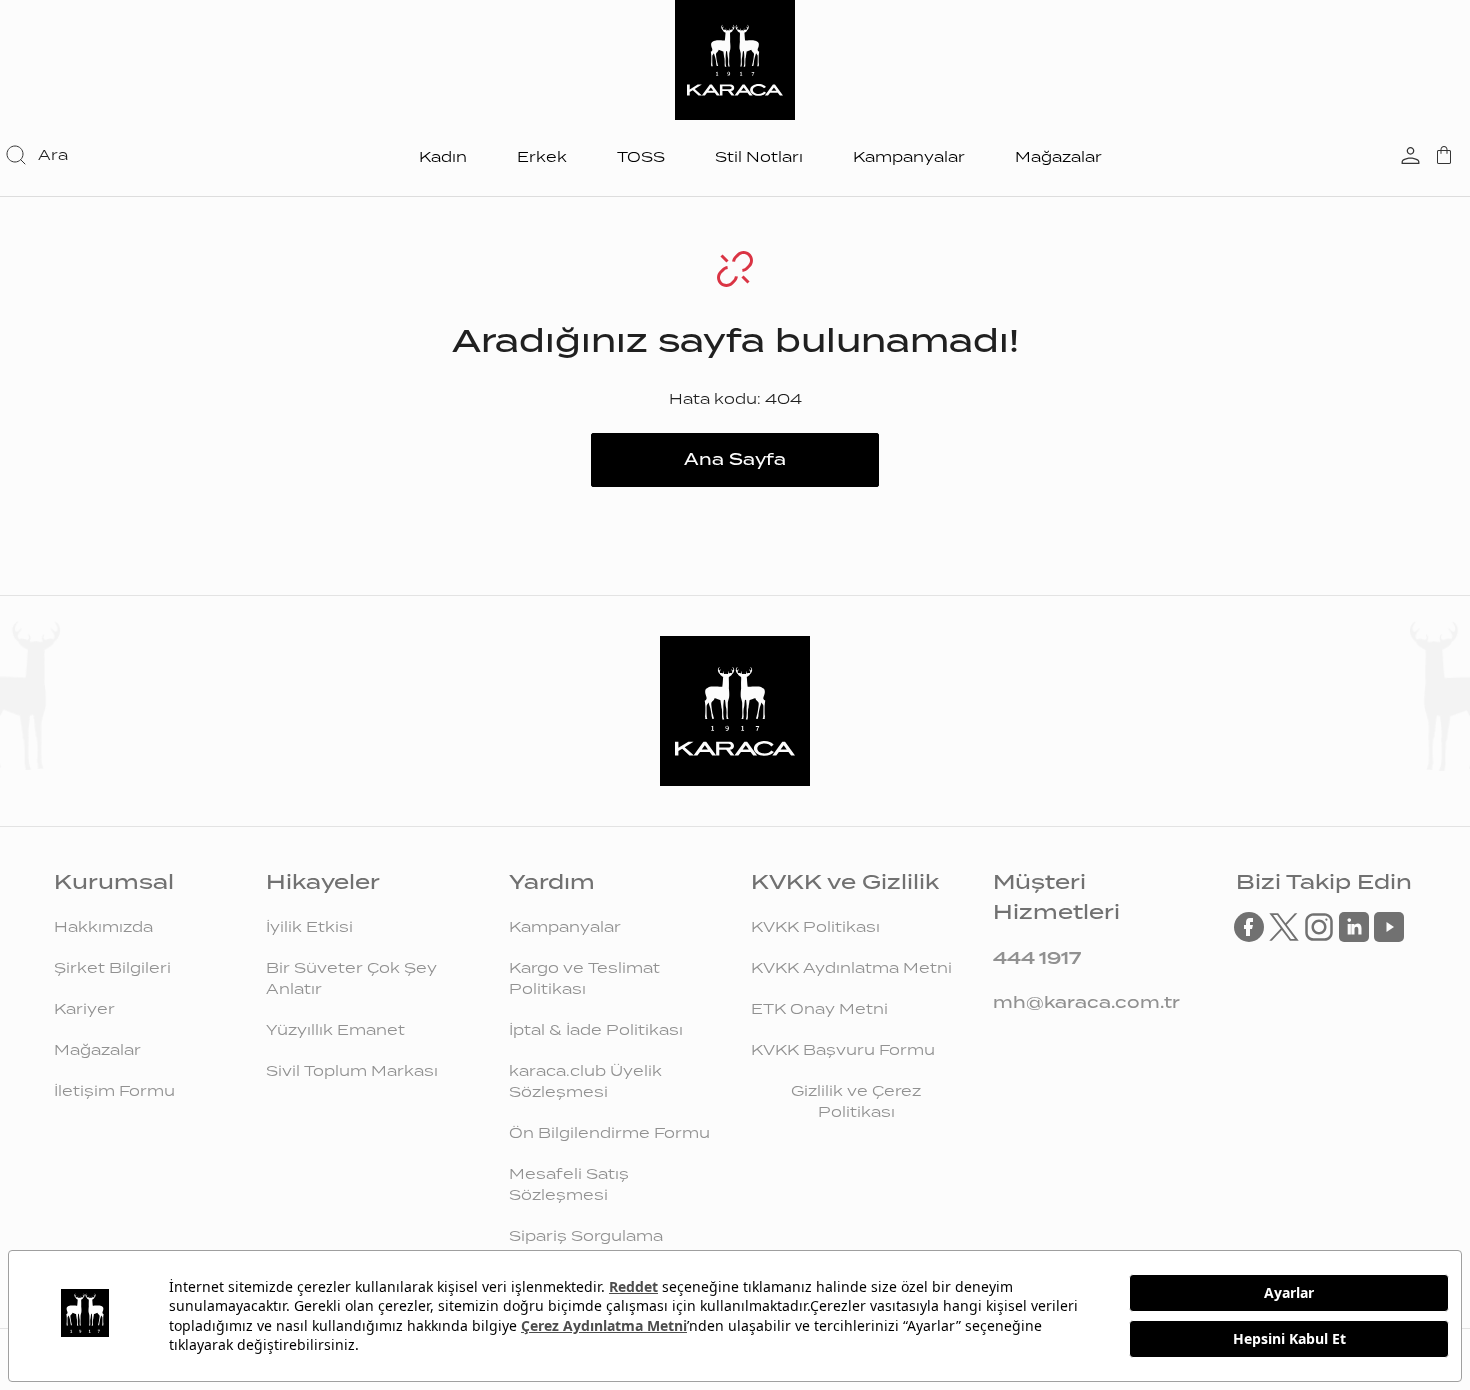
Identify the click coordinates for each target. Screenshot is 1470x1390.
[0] (1444, 157)
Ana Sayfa (735, 459)
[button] (38, 155)
